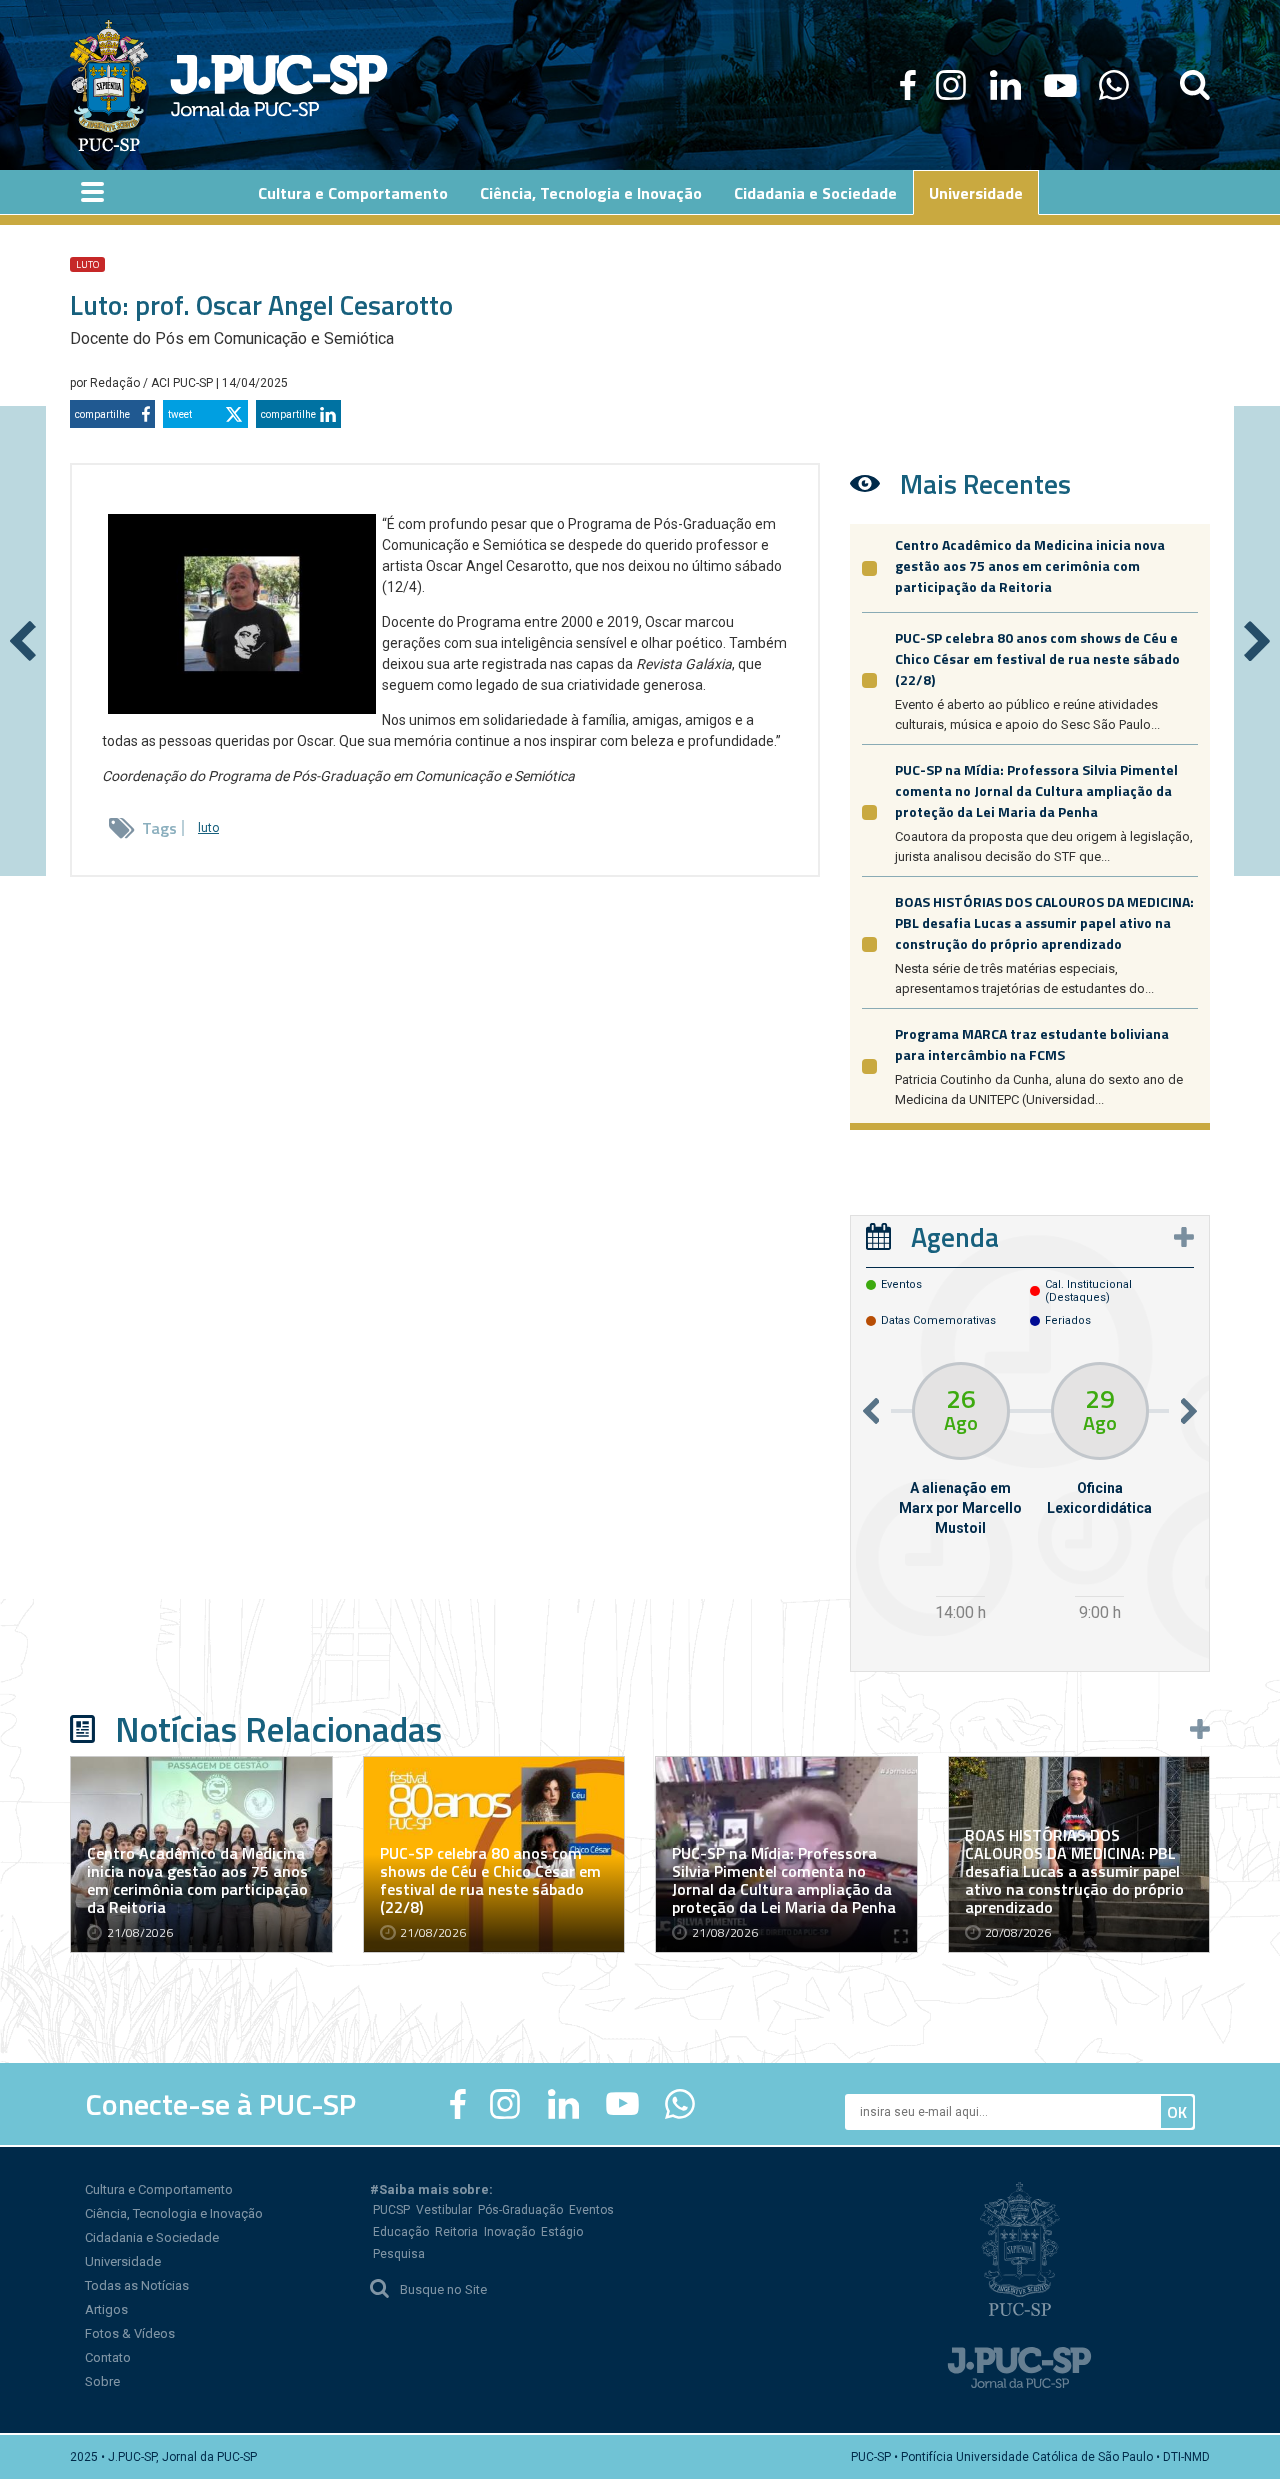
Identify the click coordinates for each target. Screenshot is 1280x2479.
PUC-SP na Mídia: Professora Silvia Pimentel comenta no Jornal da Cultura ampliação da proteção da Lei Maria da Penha (1036, 790)
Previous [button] (871, 1410)
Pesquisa (399, 2254)
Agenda (955, 1236)
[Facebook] (908, 85)
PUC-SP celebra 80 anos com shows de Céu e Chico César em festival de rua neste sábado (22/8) (1037, 658)
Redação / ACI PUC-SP (153, 383)
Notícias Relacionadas (278, 1729)
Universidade (123, 2261)
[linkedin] (1005, 85)
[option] (960, 1494)
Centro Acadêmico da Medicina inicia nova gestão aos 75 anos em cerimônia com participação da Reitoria (1030, 565)
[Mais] (1184, 1237)
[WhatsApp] (1113, 85)
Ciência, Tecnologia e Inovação (174, 2213)
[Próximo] (1257, 641)
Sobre (102, 2381)
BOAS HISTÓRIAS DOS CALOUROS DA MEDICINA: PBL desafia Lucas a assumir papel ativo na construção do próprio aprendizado (1044, 922)
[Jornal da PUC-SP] (229, 85)
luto (87, 264)
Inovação (509, 2232)
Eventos (591, 2210)
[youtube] (1060, 85)
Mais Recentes (985, 483)
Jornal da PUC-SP (279, 85)
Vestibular (444, 2210)
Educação (401, 2232)
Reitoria (456, 2232)
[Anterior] (23, 641)
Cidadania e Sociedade (152, 2237)
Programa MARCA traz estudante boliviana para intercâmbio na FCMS (1032, 1044)
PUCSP (391, 2210)
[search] (1195, 85)
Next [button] (1189, 1410)
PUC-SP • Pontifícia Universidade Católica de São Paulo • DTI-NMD (1030, 2457)
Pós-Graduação (520, 2210)
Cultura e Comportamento (159, 2189)
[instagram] (951, 85)
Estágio (562, 2232)
